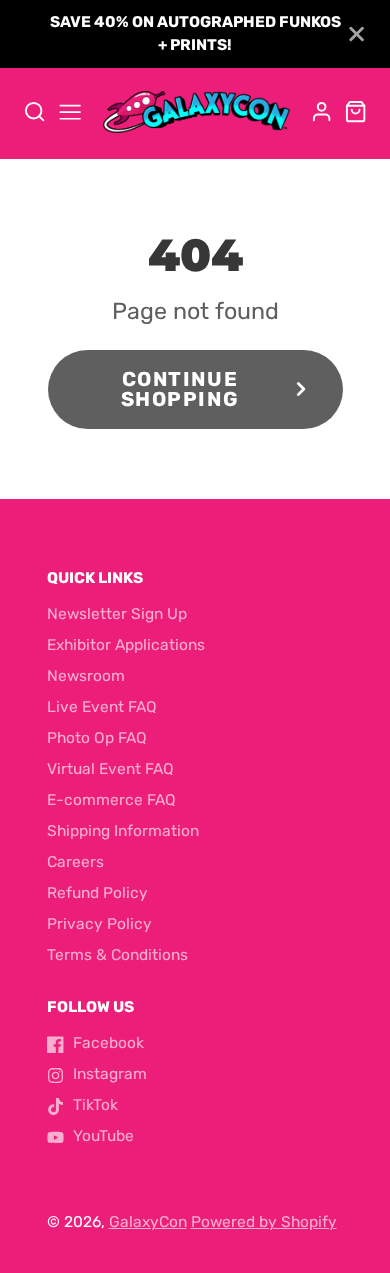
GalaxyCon (148, 1222)
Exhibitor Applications (126, 645)
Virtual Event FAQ (110, 769)
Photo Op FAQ (97, 738)
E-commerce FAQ (111, 800)
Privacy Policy (99, 924)
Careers (75, 862)
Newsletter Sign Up (117, 614)
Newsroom (86, 676)
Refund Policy (97, 893)
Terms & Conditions (117, 955)
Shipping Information (123, 831)
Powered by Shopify (264, 1222)
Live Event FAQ (102, 707)
